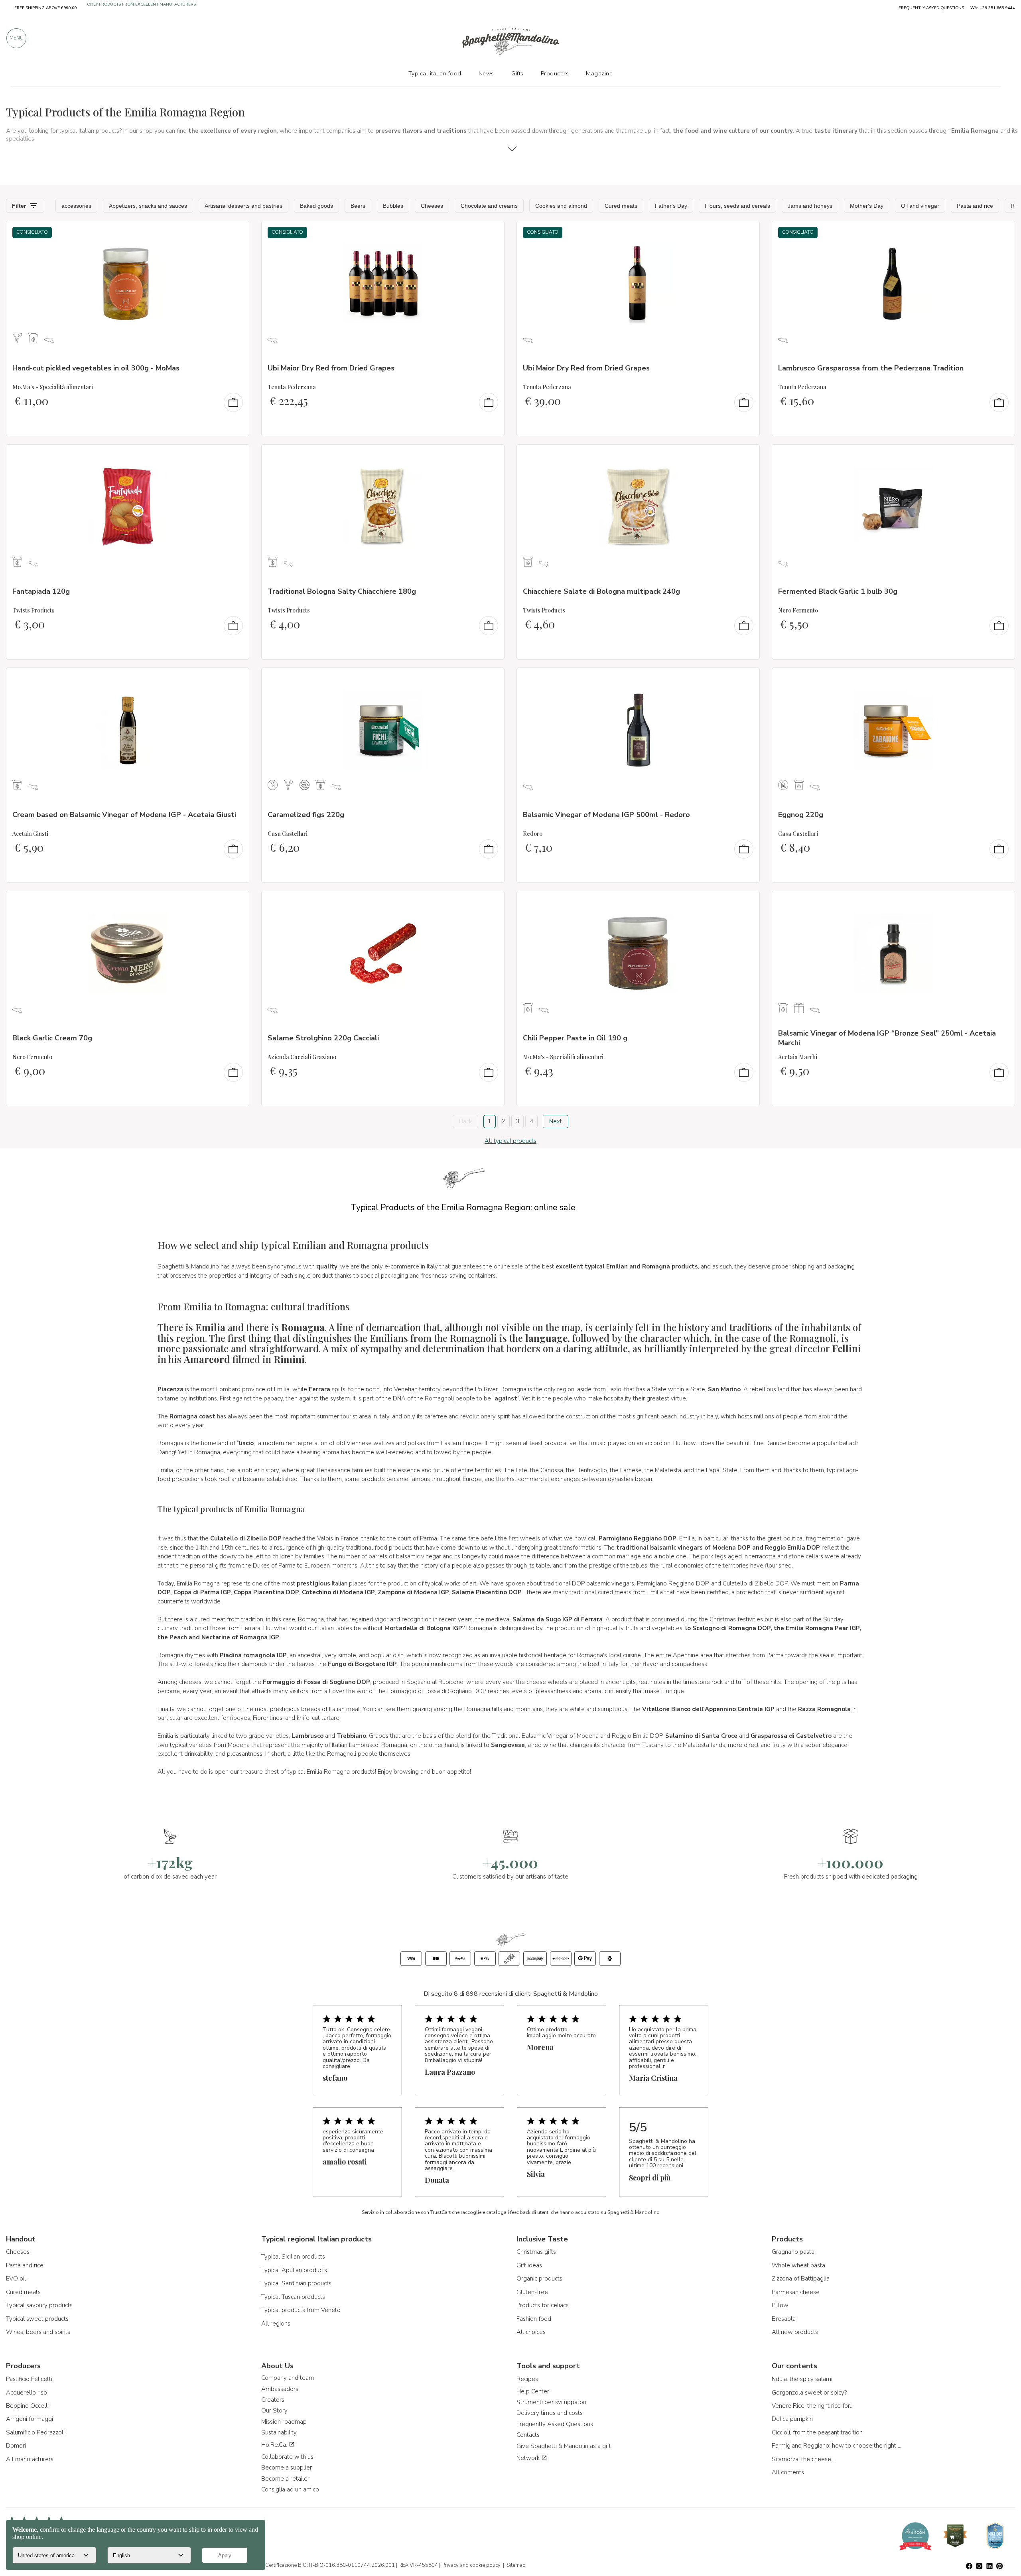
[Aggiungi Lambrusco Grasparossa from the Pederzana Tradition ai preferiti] (1001, 232)
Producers (555, 73)
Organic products (539, 2279)
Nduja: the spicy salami (802, 2379)
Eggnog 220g (801, 815)
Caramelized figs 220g (306, 815)
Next (556, 1121)
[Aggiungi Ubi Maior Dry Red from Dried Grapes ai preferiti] (491, 232)
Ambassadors (280, 2389)
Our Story (274, 2411)
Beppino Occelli (27, 2406)
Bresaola (784, 2319)
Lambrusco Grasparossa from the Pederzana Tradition (871, 368)
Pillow (780, 2305)
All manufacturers (30, 2459)
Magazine (599, 73)
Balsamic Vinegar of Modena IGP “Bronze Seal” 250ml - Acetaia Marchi (887, 1038)
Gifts (517, 73)
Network (529, 2458)
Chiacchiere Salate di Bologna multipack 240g (601, 591)
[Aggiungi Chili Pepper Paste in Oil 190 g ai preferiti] (746, 902)
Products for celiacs (543, 2305)
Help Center (533, 2391)
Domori (16, 2446)
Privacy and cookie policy (471, 2565)
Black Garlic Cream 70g (52, 1038)
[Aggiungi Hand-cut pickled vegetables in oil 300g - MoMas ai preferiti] (236, 232)
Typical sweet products (37, 2319)
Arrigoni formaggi (30, 2419)
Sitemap (516, 2565)
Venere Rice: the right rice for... (813, 2406)
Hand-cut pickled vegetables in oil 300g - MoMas (96, 368)
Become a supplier (287, 2468)
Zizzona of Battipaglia (801, 2279)
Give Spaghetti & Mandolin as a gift (564, 2446)
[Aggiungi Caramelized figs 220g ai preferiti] (491, 679)
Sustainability (279, 2432)
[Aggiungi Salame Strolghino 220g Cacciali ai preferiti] (491, 902)
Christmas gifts (536, 2252)
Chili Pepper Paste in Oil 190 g (575, 1038)
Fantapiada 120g (41, 591)
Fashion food (534, 2319)
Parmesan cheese (796, 2292)
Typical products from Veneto (301, 2310)
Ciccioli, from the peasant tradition (817, 2432)
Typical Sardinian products (296, 2283)
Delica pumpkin (792, 2419)
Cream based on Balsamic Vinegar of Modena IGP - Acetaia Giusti (124, 815)
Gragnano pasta (793, 2252)
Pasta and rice (25, 2265)
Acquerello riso (27, 2393)
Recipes (527, 2379)
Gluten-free (532, 2292)
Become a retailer (285, 2479)
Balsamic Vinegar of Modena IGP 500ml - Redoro (606, 815)
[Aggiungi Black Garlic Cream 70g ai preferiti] (236, 902)
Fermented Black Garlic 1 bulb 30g (838, 591)
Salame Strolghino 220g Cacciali (323, 1038)
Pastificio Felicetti (29, 2379)
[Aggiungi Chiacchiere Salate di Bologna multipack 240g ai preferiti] (746, 456)
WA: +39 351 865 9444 (992, 8)
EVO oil (16, 2279)
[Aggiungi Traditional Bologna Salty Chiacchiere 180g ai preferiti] (491, 456)
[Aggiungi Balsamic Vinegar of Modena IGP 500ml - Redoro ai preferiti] (746, 679)
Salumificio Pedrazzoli (35, 2432)
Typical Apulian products (294, 2270)
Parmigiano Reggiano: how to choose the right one (838, 2446)
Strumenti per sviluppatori (551, 2402)
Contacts (528, 2435)
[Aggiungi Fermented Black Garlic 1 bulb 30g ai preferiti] (1001, 456)
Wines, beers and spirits (38, 2332)
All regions (276, 2324)
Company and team (288, 2378)
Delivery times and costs (550, 2413)
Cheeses (18, 2252)
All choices (531, 2332)
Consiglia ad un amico (290, 2489)
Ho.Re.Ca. (275, 2445)
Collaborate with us (287, 2457)
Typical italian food (435, 73)
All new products (795, 2332)
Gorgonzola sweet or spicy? (809, 2393)
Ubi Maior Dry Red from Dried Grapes (331, 368)
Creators (273, 2400)
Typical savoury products (39, 2305)
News (486, 73)
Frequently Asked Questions (555, 2424)
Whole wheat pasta (798, 2265)
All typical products (510, 1141)
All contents (788, 2472)
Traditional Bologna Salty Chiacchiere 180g (342, 591)
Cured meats (23, 2292)
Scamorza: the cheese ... (804, 2459)
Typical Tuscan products (293, 2297)
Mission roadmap (284, 2422)
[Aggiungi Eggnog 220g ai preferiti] (1001, 679)
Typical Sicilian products (293, 2257)
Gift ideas (529, 2265)
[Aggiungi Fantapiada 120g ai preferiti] (236, 456)
